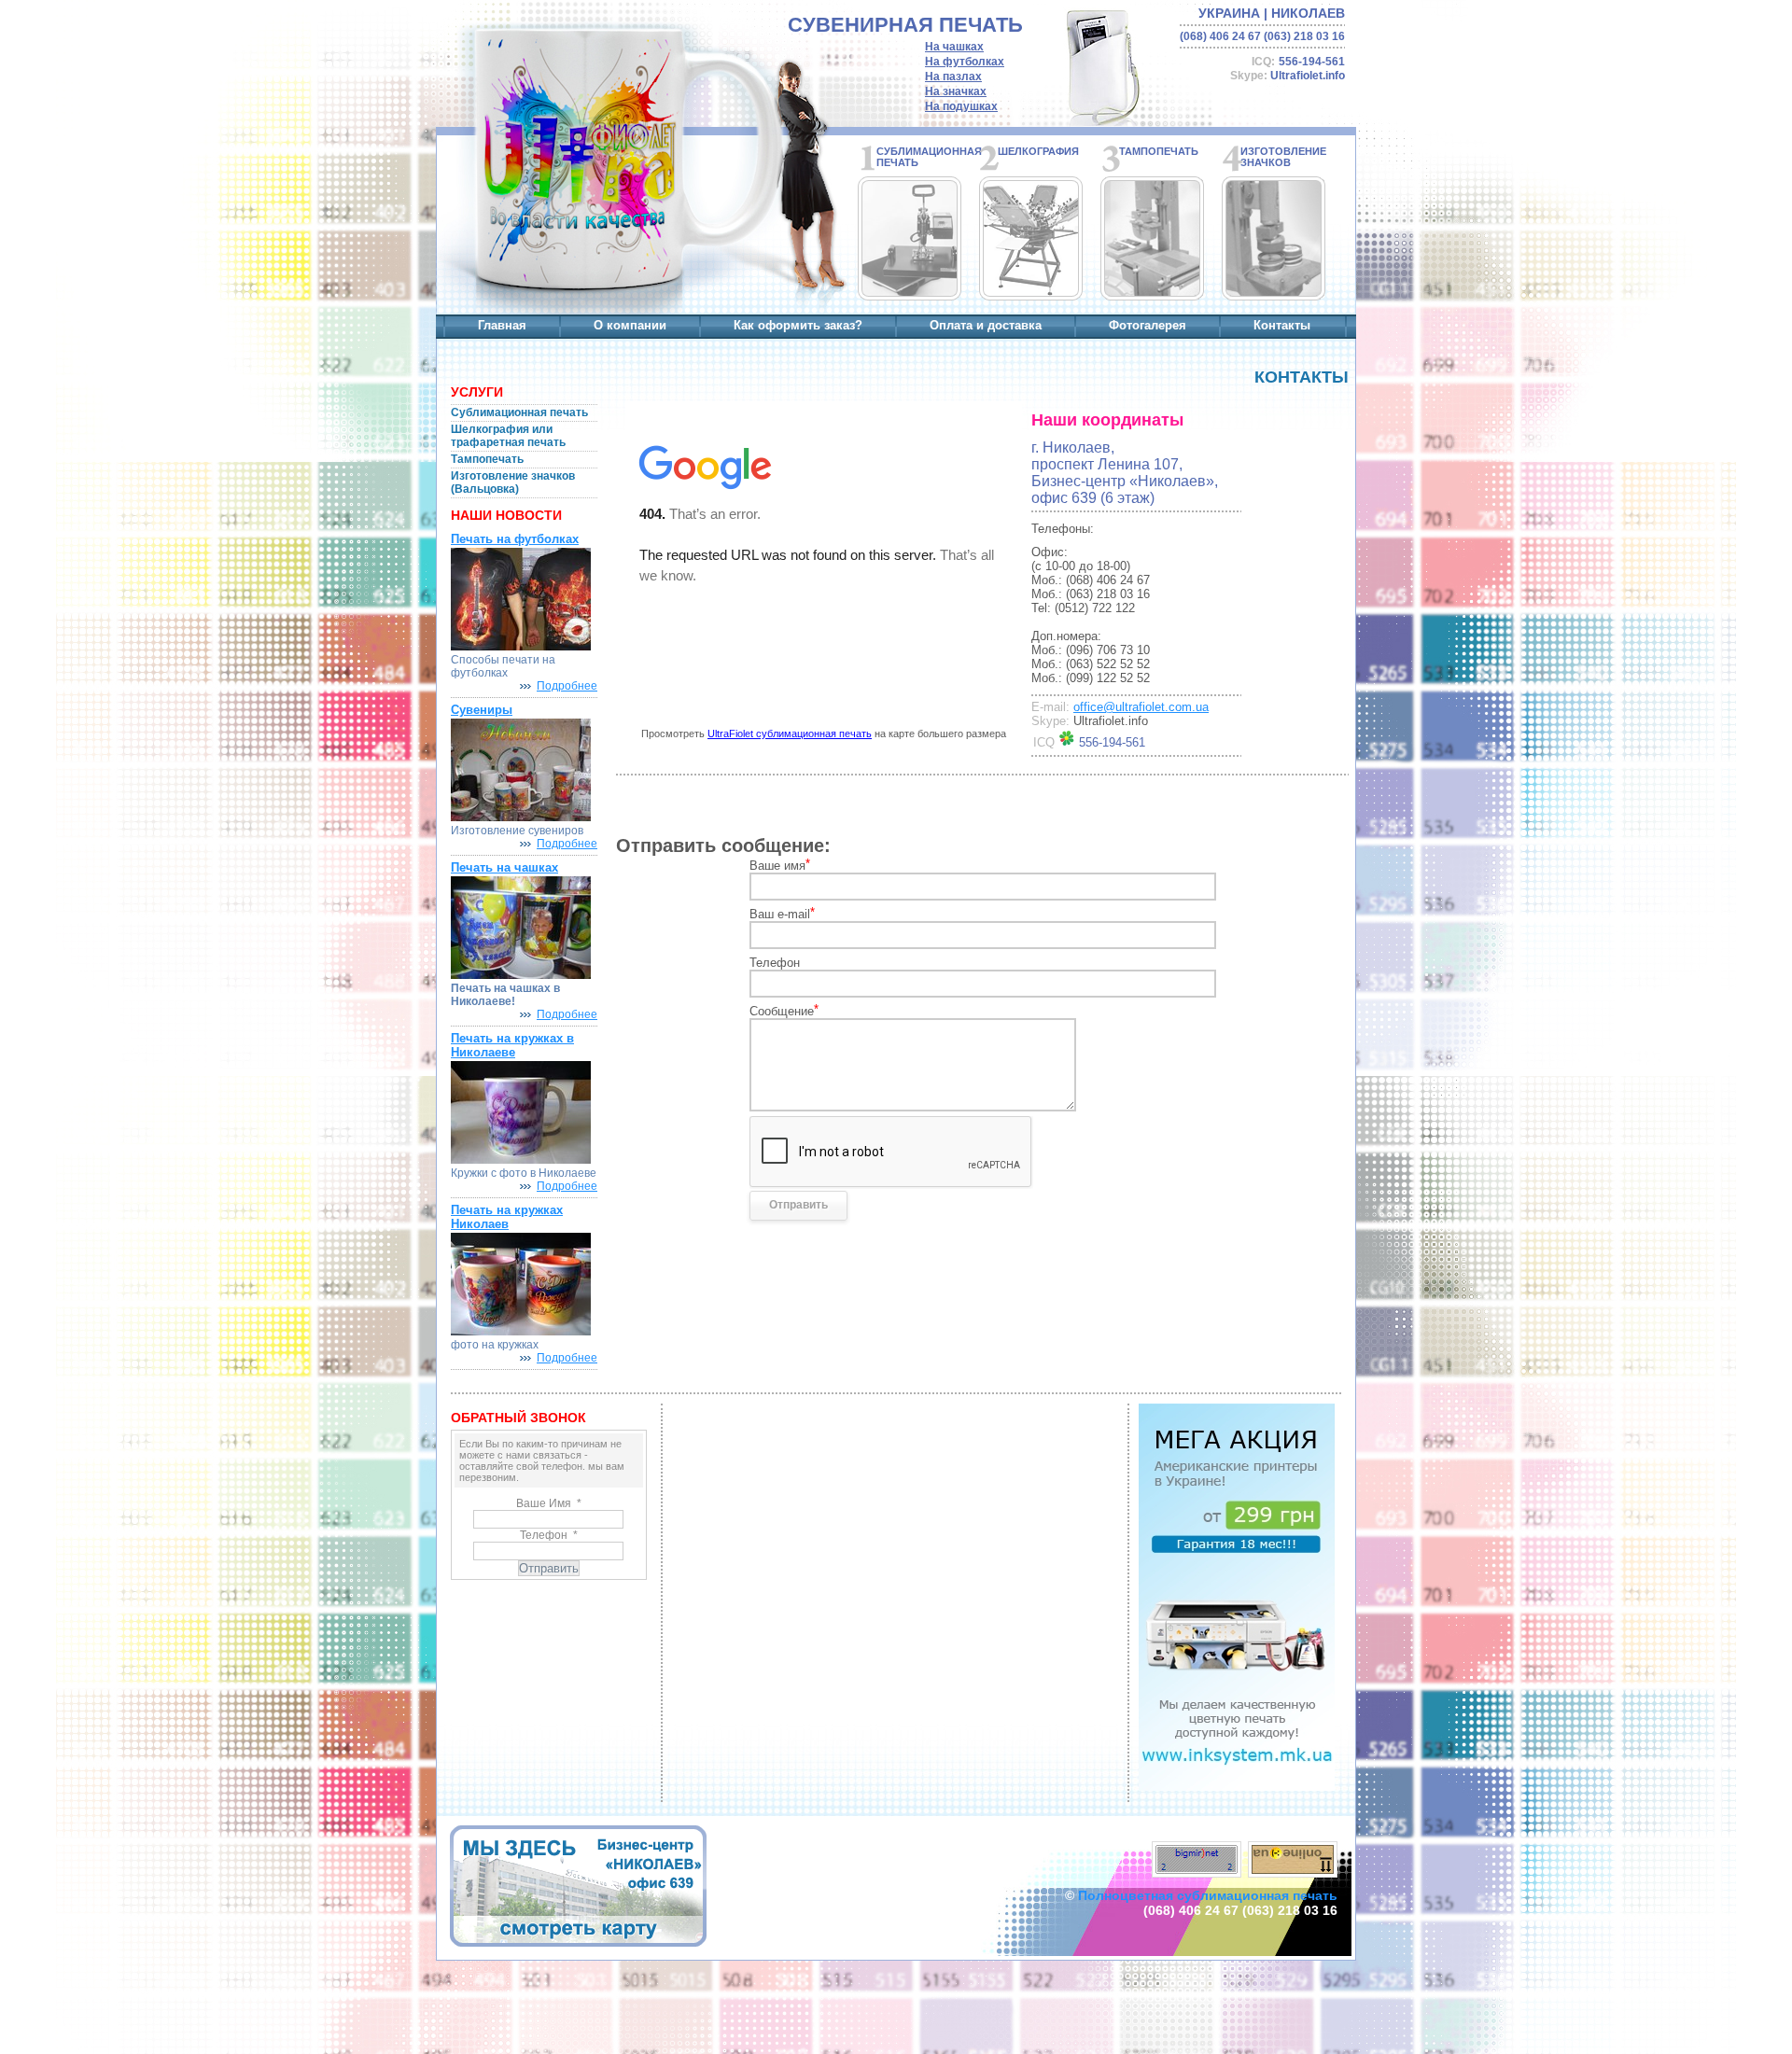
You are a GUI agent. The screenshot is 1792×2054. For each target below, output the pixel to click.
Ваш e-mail (782, 913)
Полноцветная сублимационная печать (1208, 1895)
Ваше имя (780, 865)
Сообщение (784, 1010)
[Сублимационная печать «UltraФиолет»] (577, 165)
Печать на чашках (504, 867)
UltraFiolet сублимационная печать (790, 734)
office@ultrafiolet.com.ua (1141, 707)
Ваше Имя (549, 1503)
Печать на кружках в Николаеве (512, 1045)
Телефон (775, 963)
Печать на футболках (515, 539)
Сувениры (482, 710)
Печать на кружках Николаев (507, 1217)
